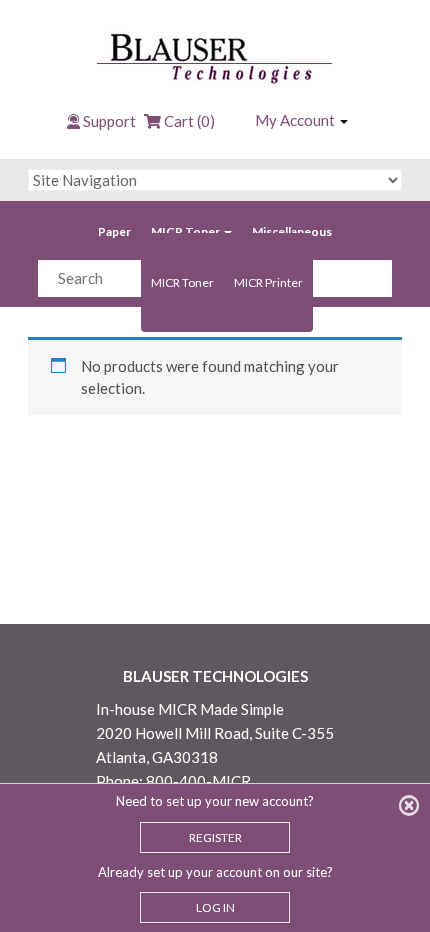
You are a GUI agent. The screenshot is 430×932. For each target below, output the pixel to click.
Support (109, 121)
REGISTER (215, 837)
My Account (296, 120)
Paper (114, 231)
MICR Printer (268, 282)
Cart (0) (188, 121)
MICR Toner (186, 231)
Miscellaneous (292, 231)
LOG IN (215, 907)
